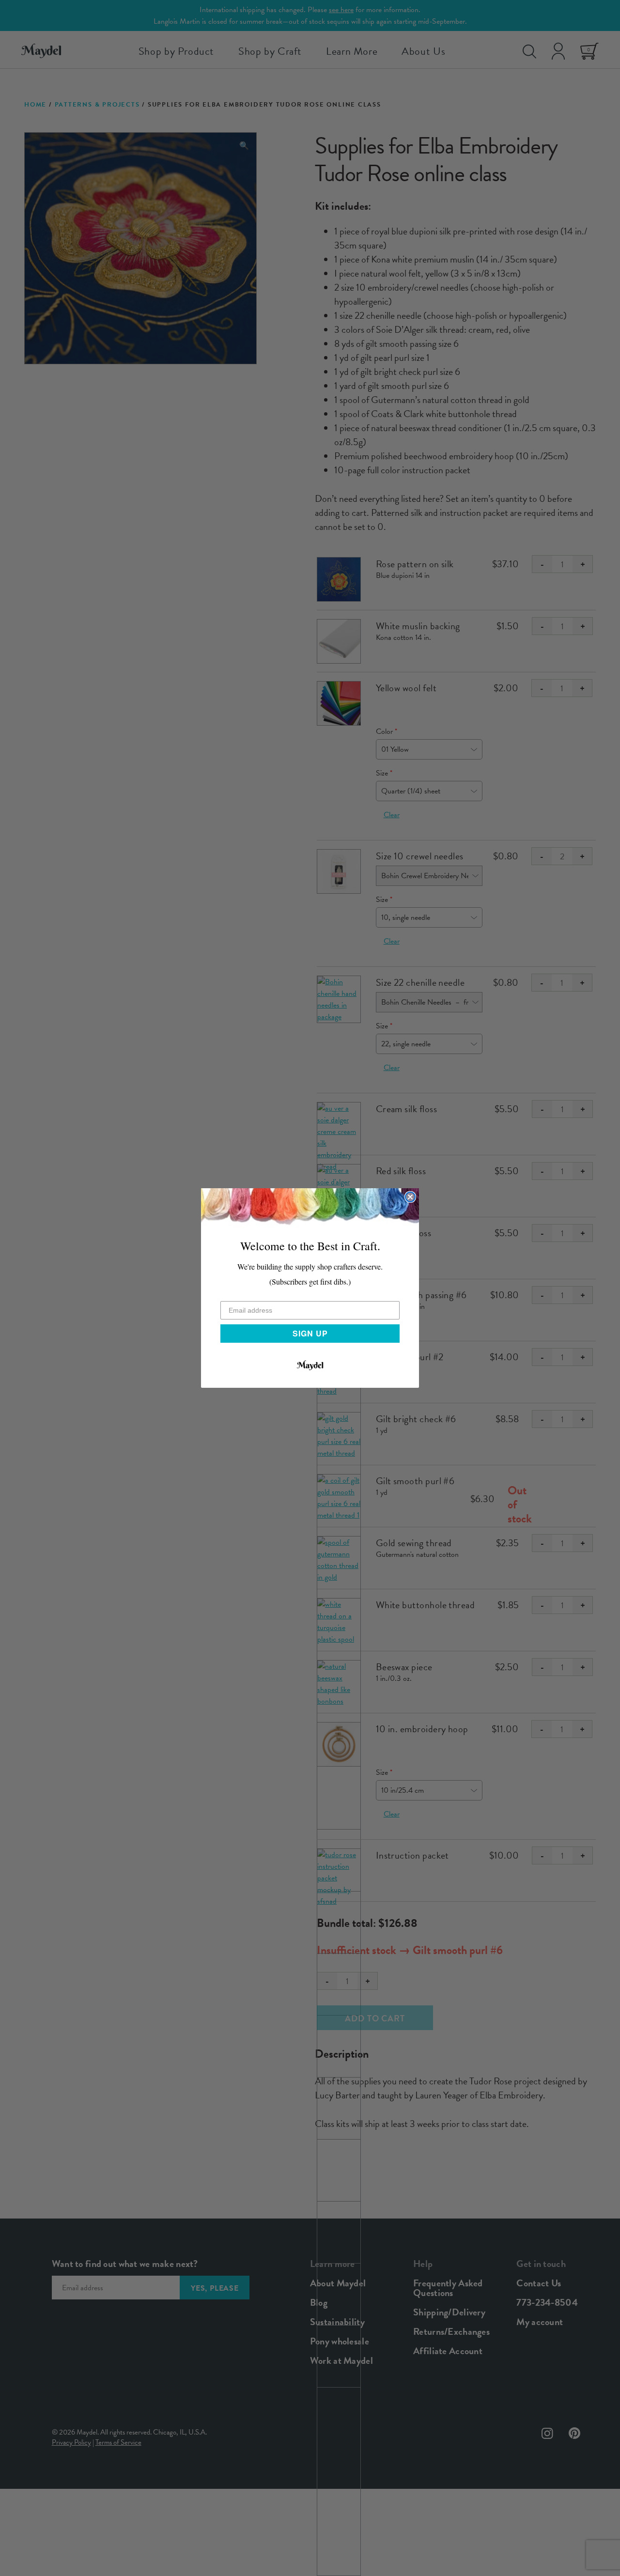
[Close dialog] (410, 1197)
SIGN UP (310, 1333)
